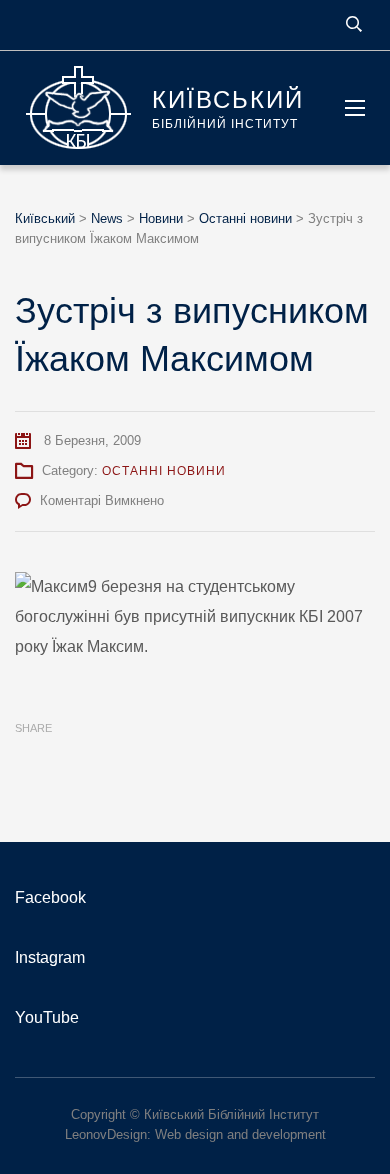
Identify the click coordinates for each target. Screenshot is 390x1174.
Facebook (50, 897)
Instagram (50, 957)
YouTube (47, 1017)
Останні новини (164, 471)
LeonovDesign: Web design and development (195, 1134)
